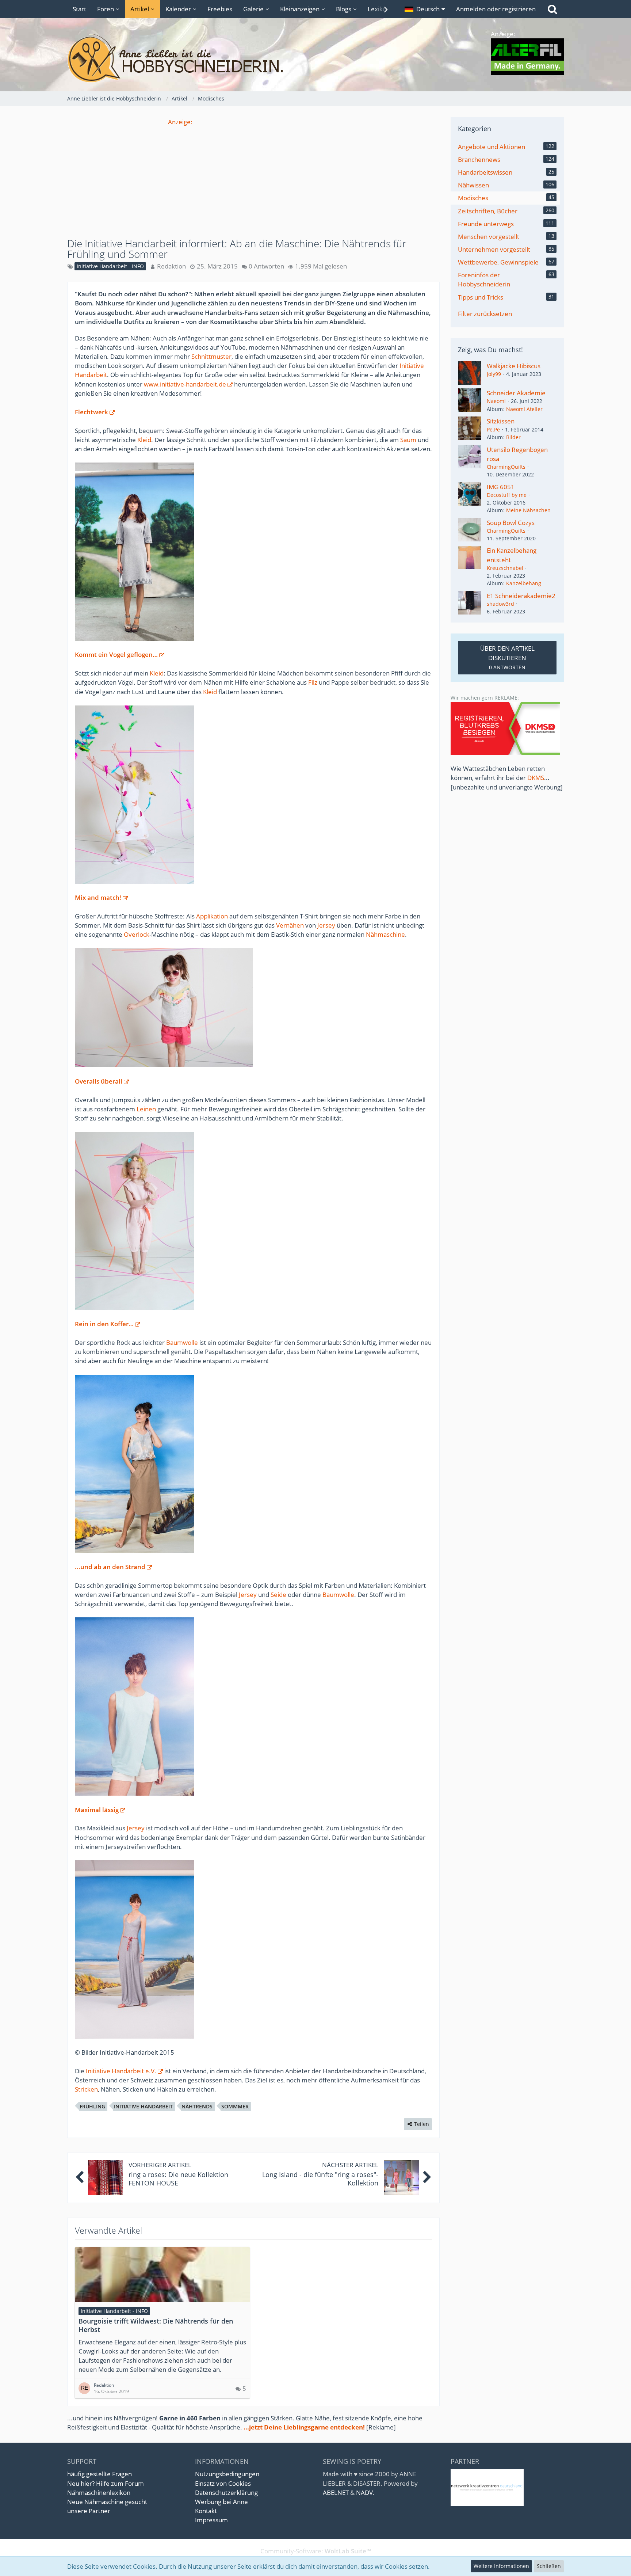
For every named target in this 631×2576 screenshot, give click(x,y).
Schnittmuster (211, 356)
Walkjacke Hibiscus (514, 366)
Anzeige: (180, 122)
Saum (408, 440)
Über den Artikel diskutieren (507, 657)
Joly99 (494, 374)
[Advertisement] (253, 178)
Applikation (212, 916)
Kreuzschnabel (505, 568)
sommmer (235, 2106)
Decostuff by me (507, 495)
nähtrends (197, 2106)
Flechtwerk (91, 412)
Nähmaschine (385, 934)
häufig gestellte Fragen (100, 2474)
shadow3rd (500, 604)
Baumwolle (182, 1342)
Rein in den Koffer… (104, 1324)
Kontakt (206, 2511)
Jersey (326, 925)
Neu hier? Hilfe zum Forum (106, 2483)
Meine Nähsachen (528, 510)
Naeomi (496, 401)
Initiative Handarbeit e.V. (121, 2071)
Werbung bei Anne (221, 2502)
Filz (313, 682)
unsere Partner (89, 2511)
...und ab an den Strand (110, 1567)
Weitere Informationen (501, 2566)
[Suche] (552, 9)
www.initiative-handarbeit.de (185, 384)
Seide (278, 1595)
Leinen (146, 1109)
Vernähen (290, 925)
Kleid (144, 440)
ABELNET (336, 2493)
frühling (92, 2106)
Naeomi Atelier (524, 409)
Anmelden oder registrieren (496, 9)
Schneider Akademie (516, 393)
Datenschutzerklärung (226, 2493)
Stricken (86, 2089)
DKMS (536, 778)
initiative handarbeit (143, 2106)
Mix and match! (98, 897)
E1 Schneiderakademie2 (521, 596)
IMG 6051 (501, 487)
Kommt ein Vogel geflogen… (116, 655)
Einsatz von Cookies (223, 2483)
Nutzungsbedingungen (227, 2474)
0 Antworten (266, 266)
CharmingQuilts (506, 467)
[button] (425, 9)
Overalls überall (99, 1081)
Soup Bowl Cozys (511, 523)
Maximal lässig (97, 1810)
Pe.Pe (493, 429)
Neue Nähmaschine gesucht (107, 2502)
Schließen (549, 2566)
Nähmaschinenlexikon (99, 2493)
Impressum (211, 2520)
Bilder (513, 437)
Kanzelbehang (524, 583)
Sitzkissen (501, 421)
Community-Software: (316, 2551)
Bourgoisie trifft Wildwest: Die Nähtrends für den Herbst (156, 2325)
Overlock (137, 934)
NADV (364, 2493)
